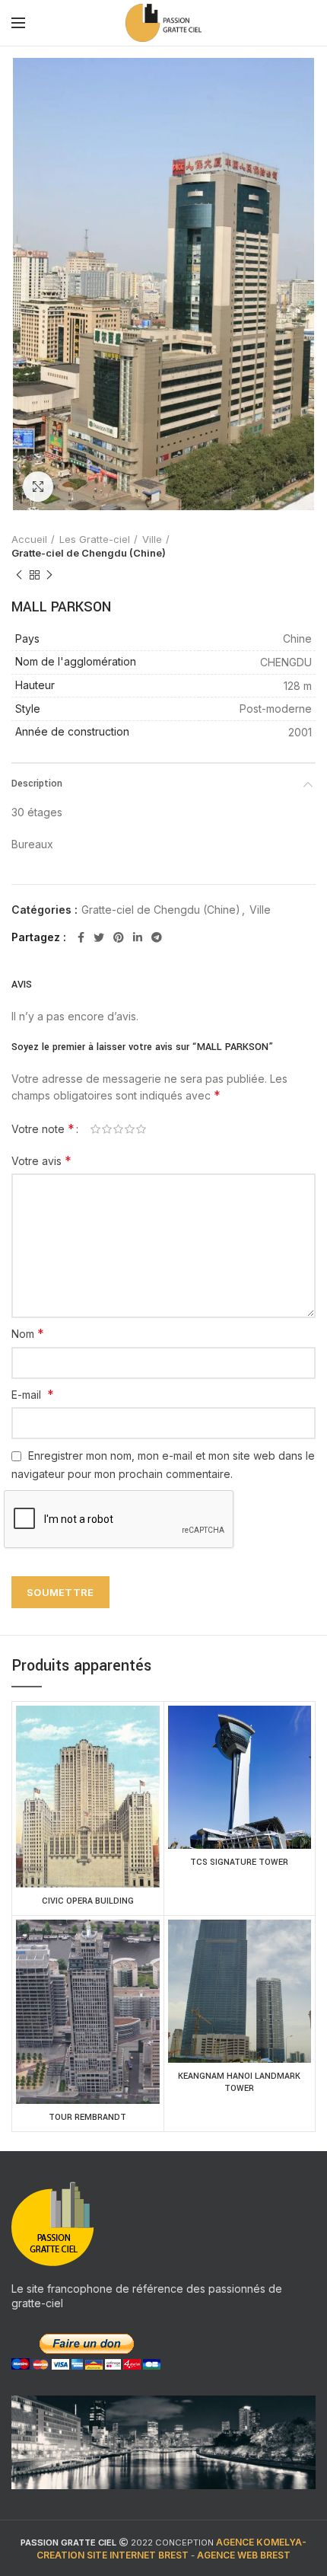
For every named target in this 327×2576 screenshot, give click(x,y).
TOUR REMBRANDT (87, 2117)
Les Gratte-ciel (95, 539)
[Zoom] (38, 487)
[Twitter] (99, 937)
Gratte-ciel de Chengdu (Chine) (89, 553)
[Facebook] (81, 937)
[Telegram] (157, 937)
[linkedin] (138, 937)
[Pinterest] (119, 937)
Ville (152, 539)
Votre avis (41, 1160)
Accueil (29, 539)
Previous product (19, 575)
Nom (28, 1333)
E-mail (33, 1394)
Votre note (43, 1128)
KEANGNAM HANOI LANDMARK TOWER (239, 2082)
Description (37, 784)
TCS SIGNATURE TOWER (239, 1862)
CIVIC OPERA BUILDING (88, 1901)
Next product (49, 575)
